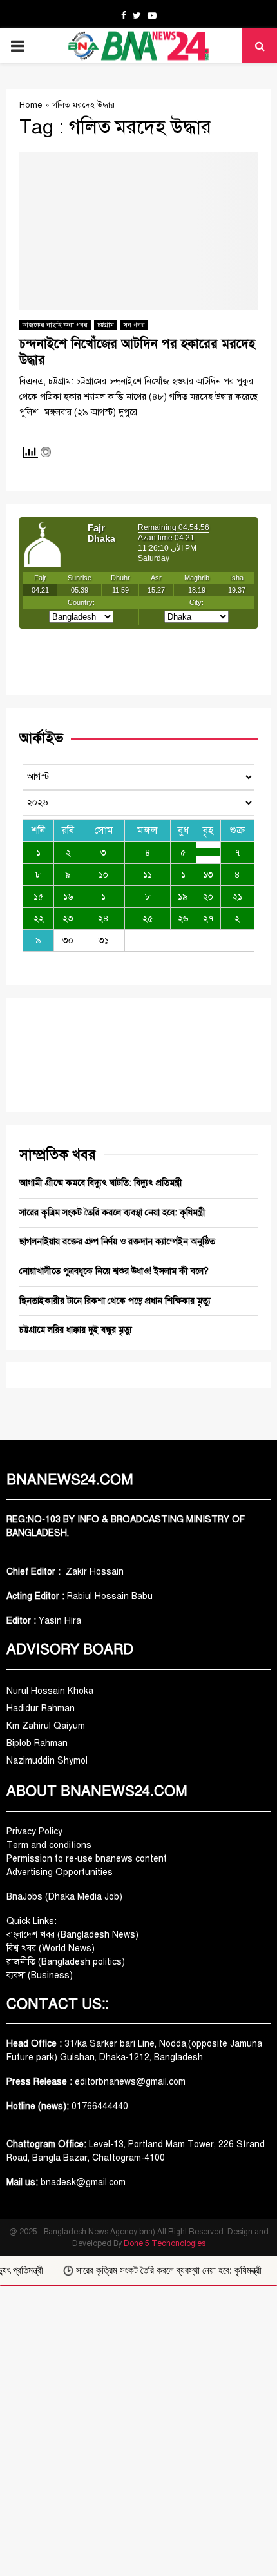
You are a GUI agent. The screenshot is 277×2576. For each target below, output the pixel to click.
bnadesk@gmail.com (82, 2182)
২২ (39, 919)
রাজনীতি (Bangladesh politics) (66, 1962)
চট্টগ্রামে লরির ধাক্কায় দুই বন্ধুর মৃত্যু (76, 1330)
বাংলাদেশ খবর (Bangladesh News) (72, 1935)
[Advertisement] (138, 2431)
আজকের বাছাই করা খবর (55, 325)
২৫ (148, 919)
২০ (208, 897)
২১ (237, 897)
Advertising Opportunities (60, 1872)
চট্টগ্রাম (106, 325)
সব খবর (134, 325)
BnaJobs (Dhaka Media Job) (64, 1897)
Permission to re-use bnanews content (87, 1859)
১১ (148, 875)
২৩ (68, 919)
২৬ (183, 919)
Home (31, 105)
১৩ (208, 875)
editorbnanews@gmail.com (130, 2082)
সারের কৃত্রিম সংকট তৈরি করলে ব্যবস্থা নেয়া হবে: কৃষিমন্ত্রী (112, 1213)
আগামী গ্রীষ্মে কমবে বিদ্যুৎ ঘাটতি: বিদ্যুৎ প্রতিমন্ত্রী (101, 1183)
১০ (103, 875)
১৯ (183, 897)
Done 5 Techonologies (165, 2243)
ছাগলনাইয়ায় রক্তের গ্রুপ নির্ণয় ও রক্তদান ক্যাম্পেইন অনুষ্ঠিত (117, 1242)
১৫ (39, 897)
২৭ (208, 919)
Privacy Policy (34, 1832)
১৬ (68, 897)
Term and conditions (49, 1845)
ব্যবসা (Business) (40, 1975)
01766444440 (100, 2106)
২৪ (103, 919)
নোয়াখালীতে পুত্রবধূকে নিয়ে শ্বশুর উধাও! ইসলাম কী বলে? (114, 1271)
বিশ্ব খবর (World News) (51, 1948)
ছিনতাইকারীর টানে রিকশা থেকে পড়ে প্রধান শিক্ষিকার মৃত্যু (115, 1301)
